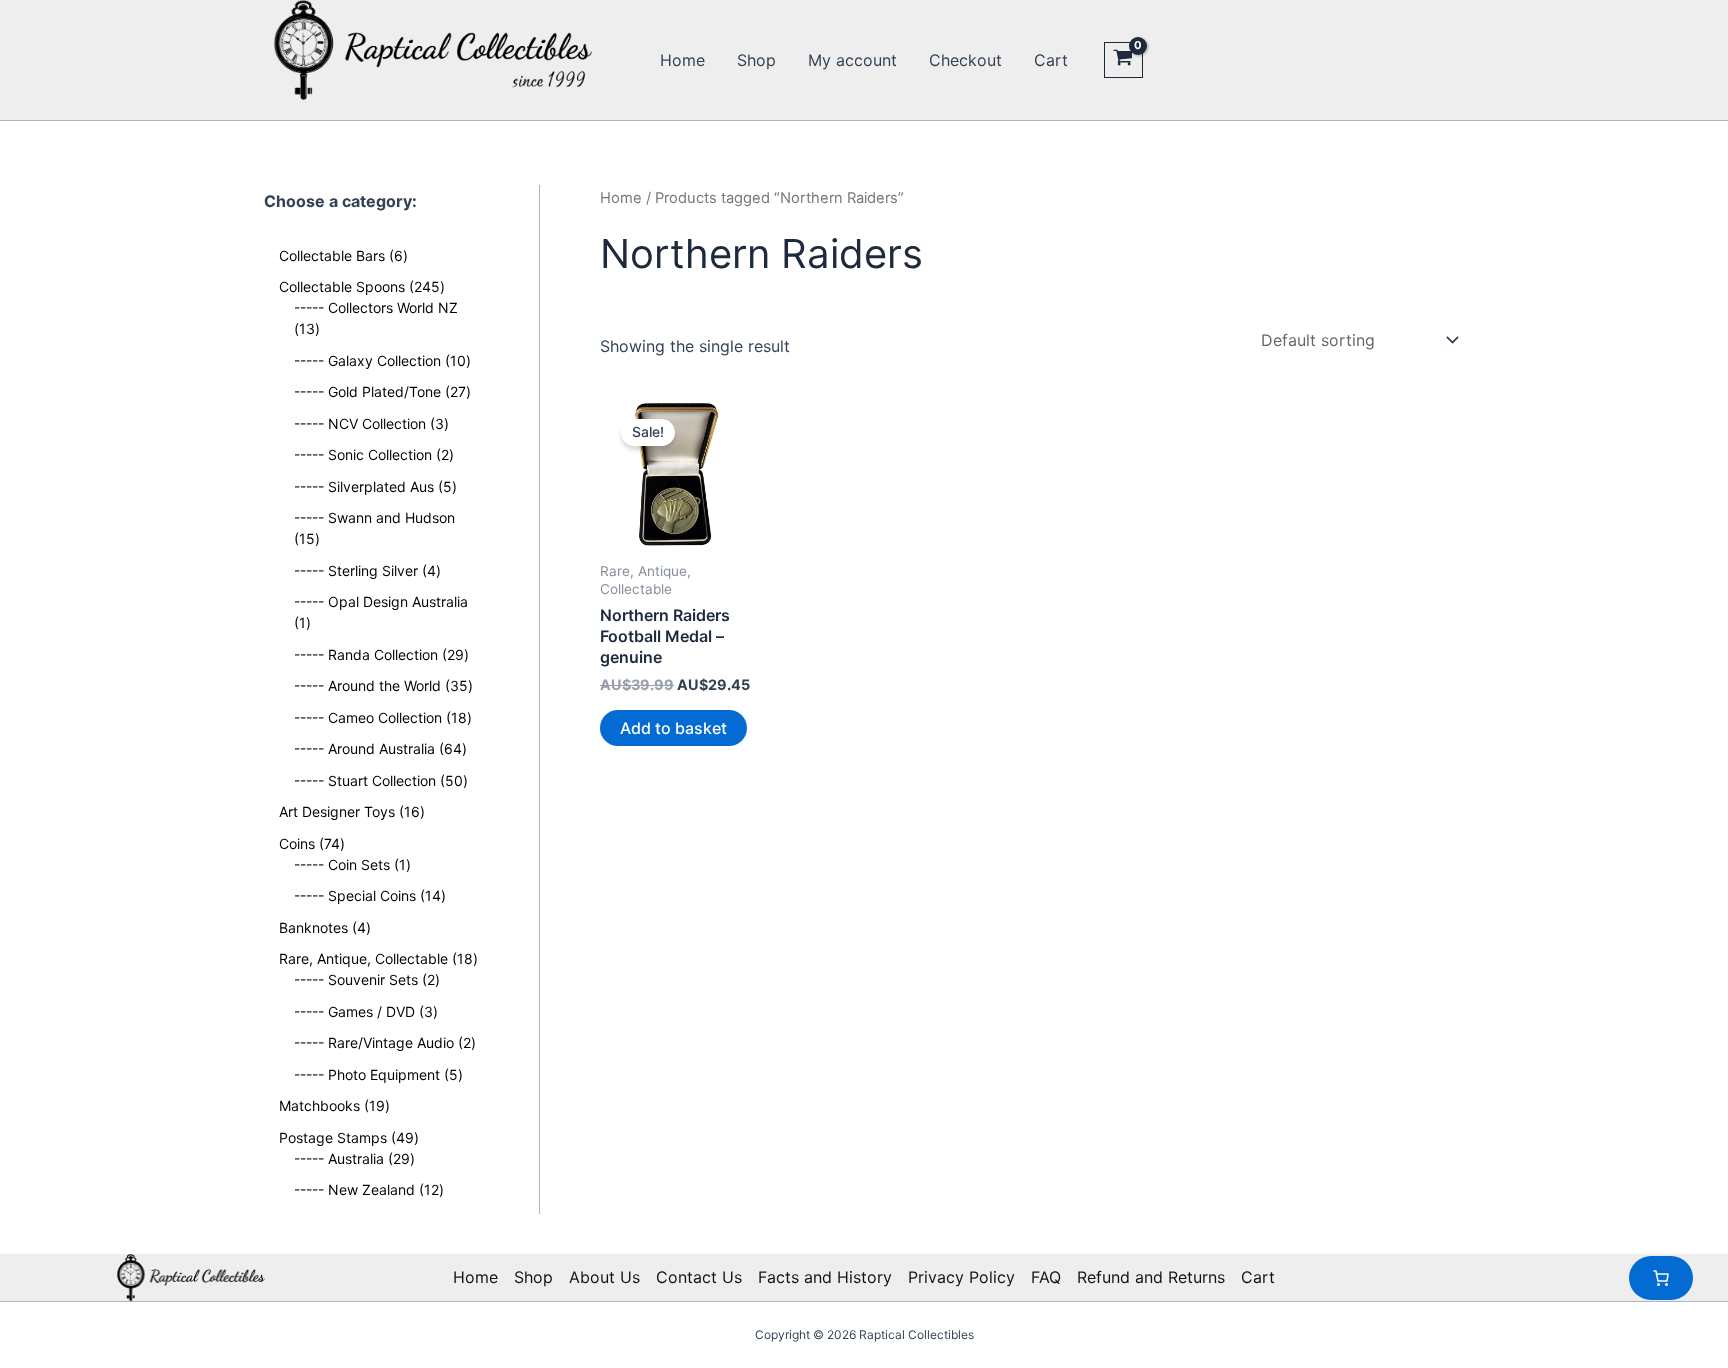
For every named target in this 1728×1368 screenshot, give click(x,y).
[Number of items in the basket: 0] (1661, 1278)
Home (682, 60)
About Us (604, 1277)
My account (852, 60)
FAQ (1046, 1277)
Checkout (965, 60)
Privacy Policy (961, 1277)
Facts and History (825, 1277)
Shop (756, 60)
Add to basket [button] (673, 728)
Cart (1051, 60)
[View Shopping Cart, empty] (1123, 60)
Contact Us (699, 1277)
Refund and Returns (1151, 1277)
